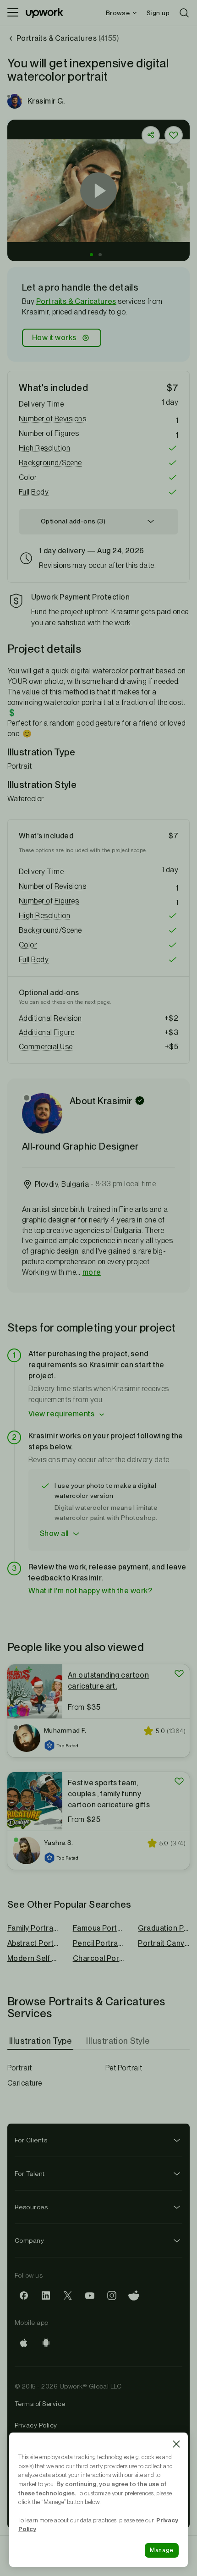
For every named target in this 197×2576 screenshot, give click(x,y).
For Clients (31, 2140)
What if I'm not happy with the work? (90, 1591)
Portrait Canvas (164, 1943)
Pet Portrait (124, 2068)
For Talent (30, 2174)
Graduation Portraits (164, 1928)
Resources (31, 2207)
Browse (118, 13)
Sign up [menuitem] (158, 13)
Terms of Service (40, 2404)
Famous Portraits (99, 1928)
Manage (162, 2550)
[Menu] (13, 13)
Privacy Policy (36, 2425)
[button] (91, 255)
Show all (54, 1533)
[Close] (176, 2444)
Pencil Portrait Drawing (99, 1943)
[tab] (41, 2041)
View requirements (61, 1414)
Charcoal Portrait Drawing (99, 1958)
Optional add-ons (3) (73, 521)
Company (29, 2240)
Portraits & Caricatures (76, 301)
